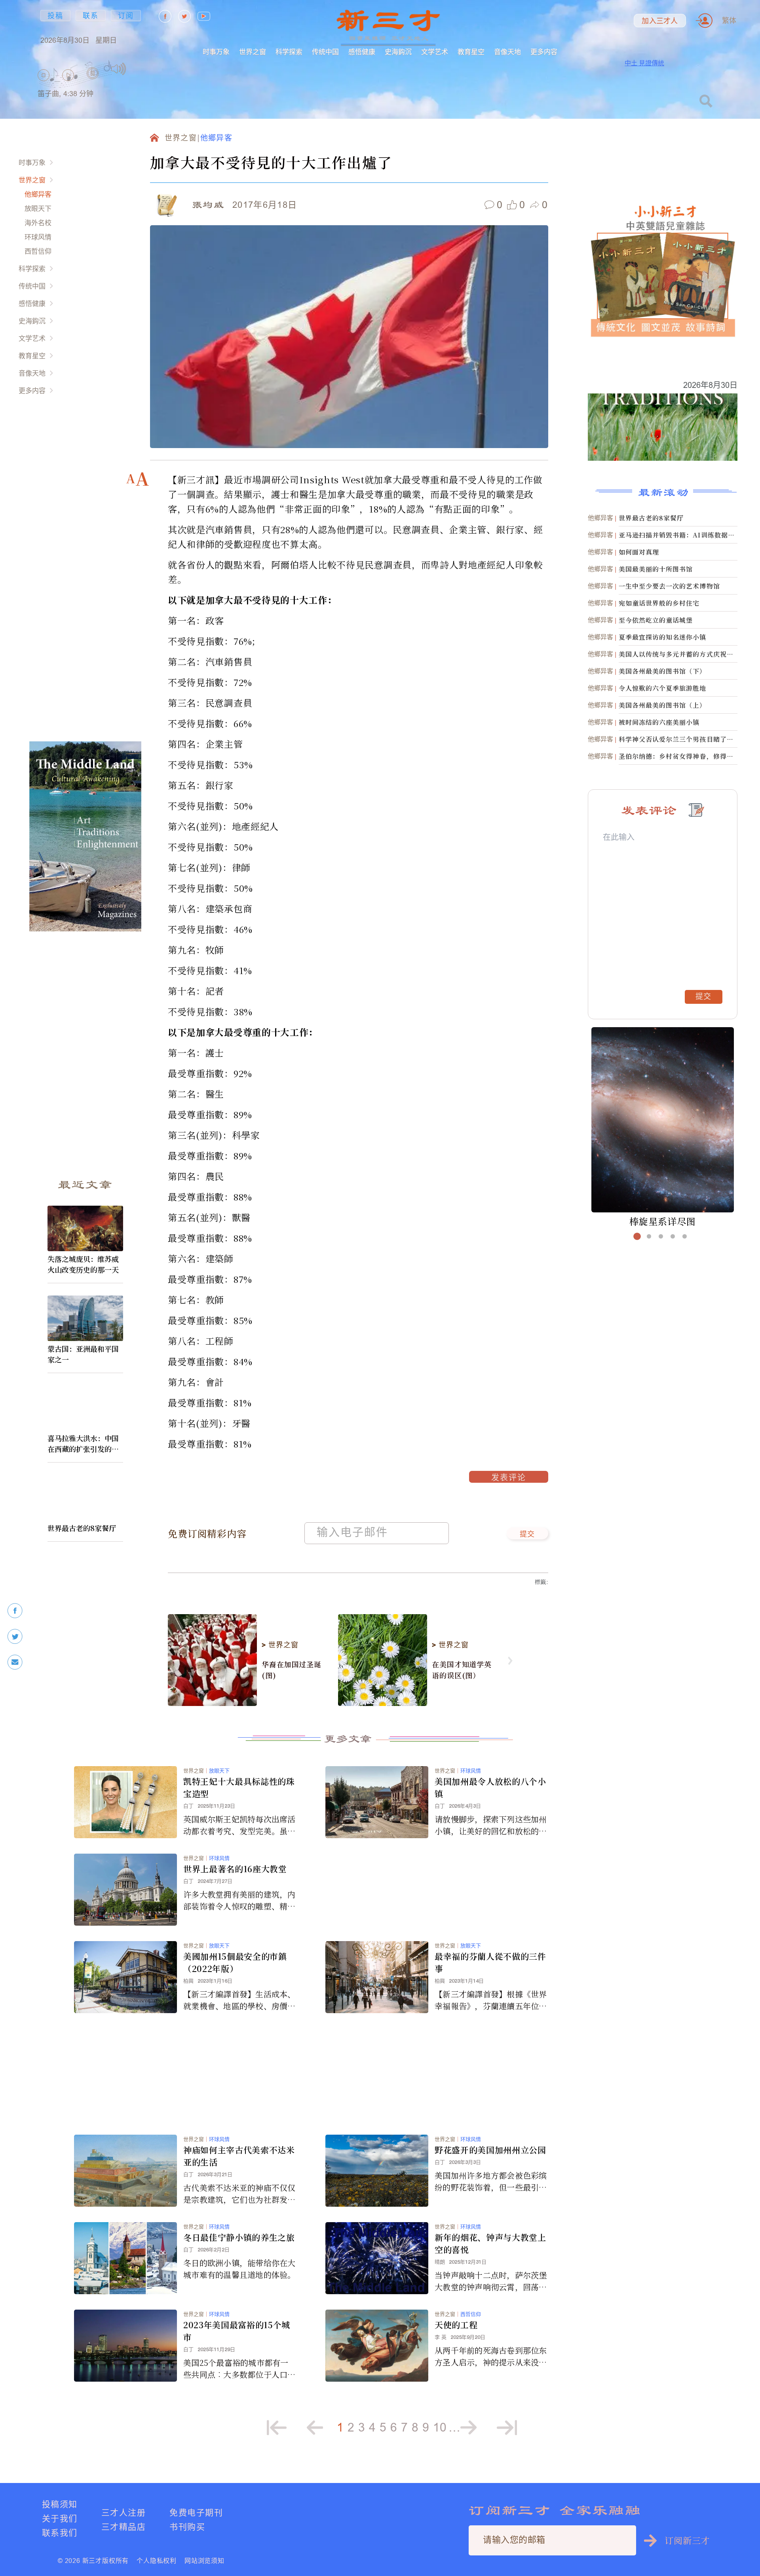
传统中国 (325, 52)
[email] (15, 1662)
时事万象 (216, 52)
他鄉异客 (38, 194)
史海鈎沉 (398, 52)
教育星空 (471, 52)
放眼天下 (38, 208)
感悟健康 (362, 52)
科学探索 (289, 52)
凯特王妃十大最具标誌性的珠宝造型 (239, 1787)
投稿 (55, 16)
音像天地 (507, 52)
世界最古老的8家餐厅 (82, 1528)
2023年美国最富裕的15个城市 (237, 2331)
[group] (93, 83)
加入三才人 (660, 21)
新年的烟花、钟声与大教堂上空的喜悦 (490, 2243)
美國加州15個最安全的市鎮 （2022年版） (235, 1962)
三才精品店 (123, 2527)
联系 (91, 16)
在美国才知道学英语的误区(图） (462, 1670)
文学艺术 (435, 52)
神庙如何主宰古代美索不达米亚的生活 (239, 2156)
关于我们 (60, 2518)
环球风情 (38, 237)
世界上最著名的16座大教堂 (235, 1869)
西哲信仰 (38, 251)
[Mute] (119, 69)
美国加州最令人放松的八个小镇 (490, 1787)
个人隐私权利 (157, 2561)
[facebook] (15, 1611)
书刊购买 (187, 2527)
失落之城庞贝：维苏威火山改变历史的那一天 (83, 1264)
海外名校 (38, 223)
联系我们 (60, 2533)
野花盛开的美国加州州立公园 (490, 2150)
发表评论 (509, 1478)
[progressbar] (138, 69)
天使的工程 (456, 2325)
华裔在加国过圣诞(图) (292, 1670)
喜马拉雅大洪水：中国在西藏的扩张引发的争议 (83, 1444)
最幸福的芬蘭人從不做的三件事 (490, 1962)
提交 (527, 1535)
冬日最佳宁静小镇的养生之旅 (239, 2237)
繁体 (729, 20)
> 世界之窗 (280, 1645)
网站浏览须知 (204, 2561)
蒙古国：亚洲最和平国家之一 (83, 1354)
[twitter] (15, 1637)
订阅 (126, 16)
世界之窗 (253, 52)
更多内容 (544, 52)
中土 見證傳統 (644, 63)
